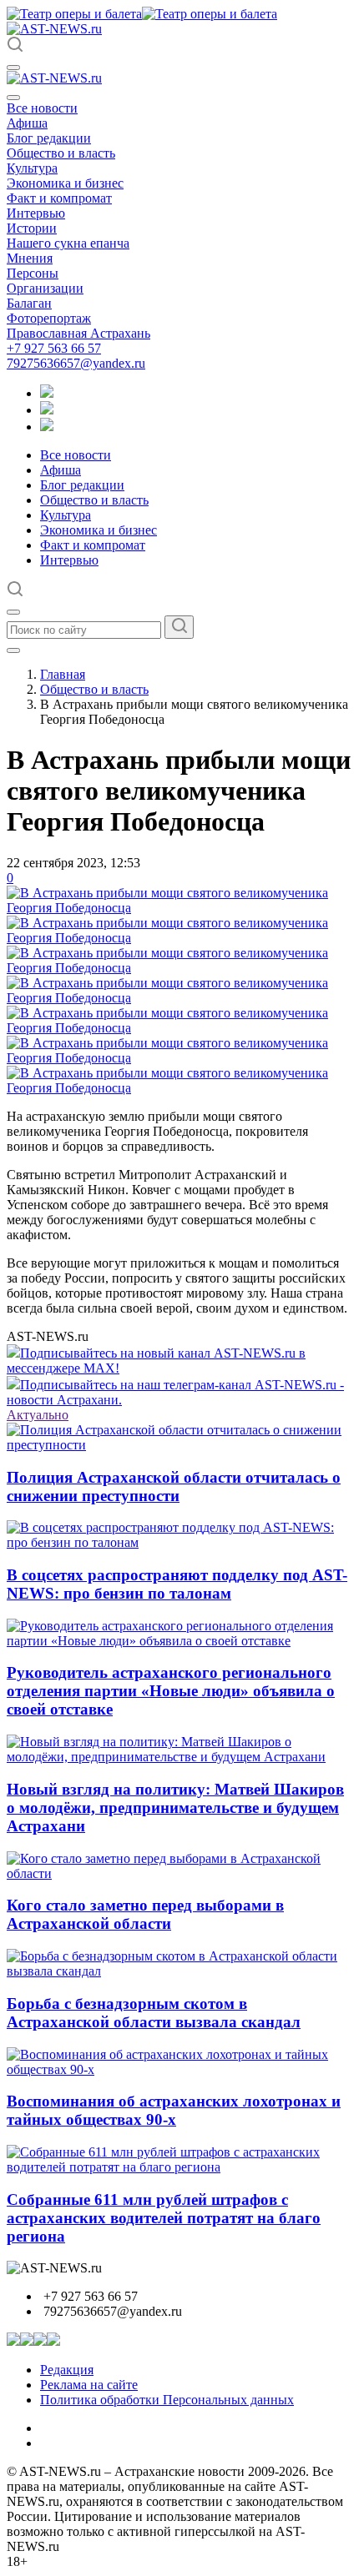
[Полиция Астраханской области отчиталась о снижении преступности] (179, 1445)
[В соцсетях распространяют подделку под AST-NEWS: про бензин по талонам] (179, 1542)
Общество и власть (61, 153)
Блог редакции (49, 138)
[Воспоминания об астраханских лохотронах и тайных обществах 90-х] (179, 2069)
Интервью (36, 213)
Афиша (27, 123)
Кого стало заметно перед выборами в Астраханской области (145, 1914)
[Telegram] (47, 393)
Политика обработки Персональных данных (167, 2400)
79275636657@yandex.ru (76, 363)
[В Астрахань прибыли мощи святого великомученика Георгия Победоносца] (179, 908)
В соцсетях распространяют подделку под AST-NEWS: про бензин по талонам (177, 1584)
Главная (63, 674)
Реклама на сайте (89, 2385)
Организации (45, 288)
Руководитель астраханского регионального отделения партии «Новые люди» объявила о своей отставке (171, 1691)
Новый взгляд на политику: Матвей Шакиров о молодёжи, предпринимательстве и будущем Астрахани (175, 1808)
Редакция (67, 2370)
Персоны (33, 273)
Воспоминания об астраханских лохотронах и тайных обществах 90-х (174, 2110)
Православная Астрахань (78, 333)
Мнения (30, 258)
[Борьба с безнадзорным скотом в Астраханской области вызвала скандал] (179, 1971)
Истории (32, 228)
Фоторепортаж (49, 318)
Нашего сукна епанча (68, 243)
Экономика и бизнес (65, 183)
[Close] (13, 98)
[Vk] (47, 427)
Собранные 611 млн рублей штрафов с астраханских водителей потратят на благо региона (164, 2218)
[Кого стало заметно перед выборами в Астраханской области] (179, 1873)
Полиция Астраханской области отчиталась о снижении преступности (174, 1486)
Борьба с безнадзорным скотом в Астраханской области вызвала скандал (154, 2013)
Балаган (29, 303)
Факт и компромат (59, 198)
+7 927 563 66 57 (54, 348)
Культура (32, 168)
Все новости (42, 108)
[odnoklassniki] (47, 410)
